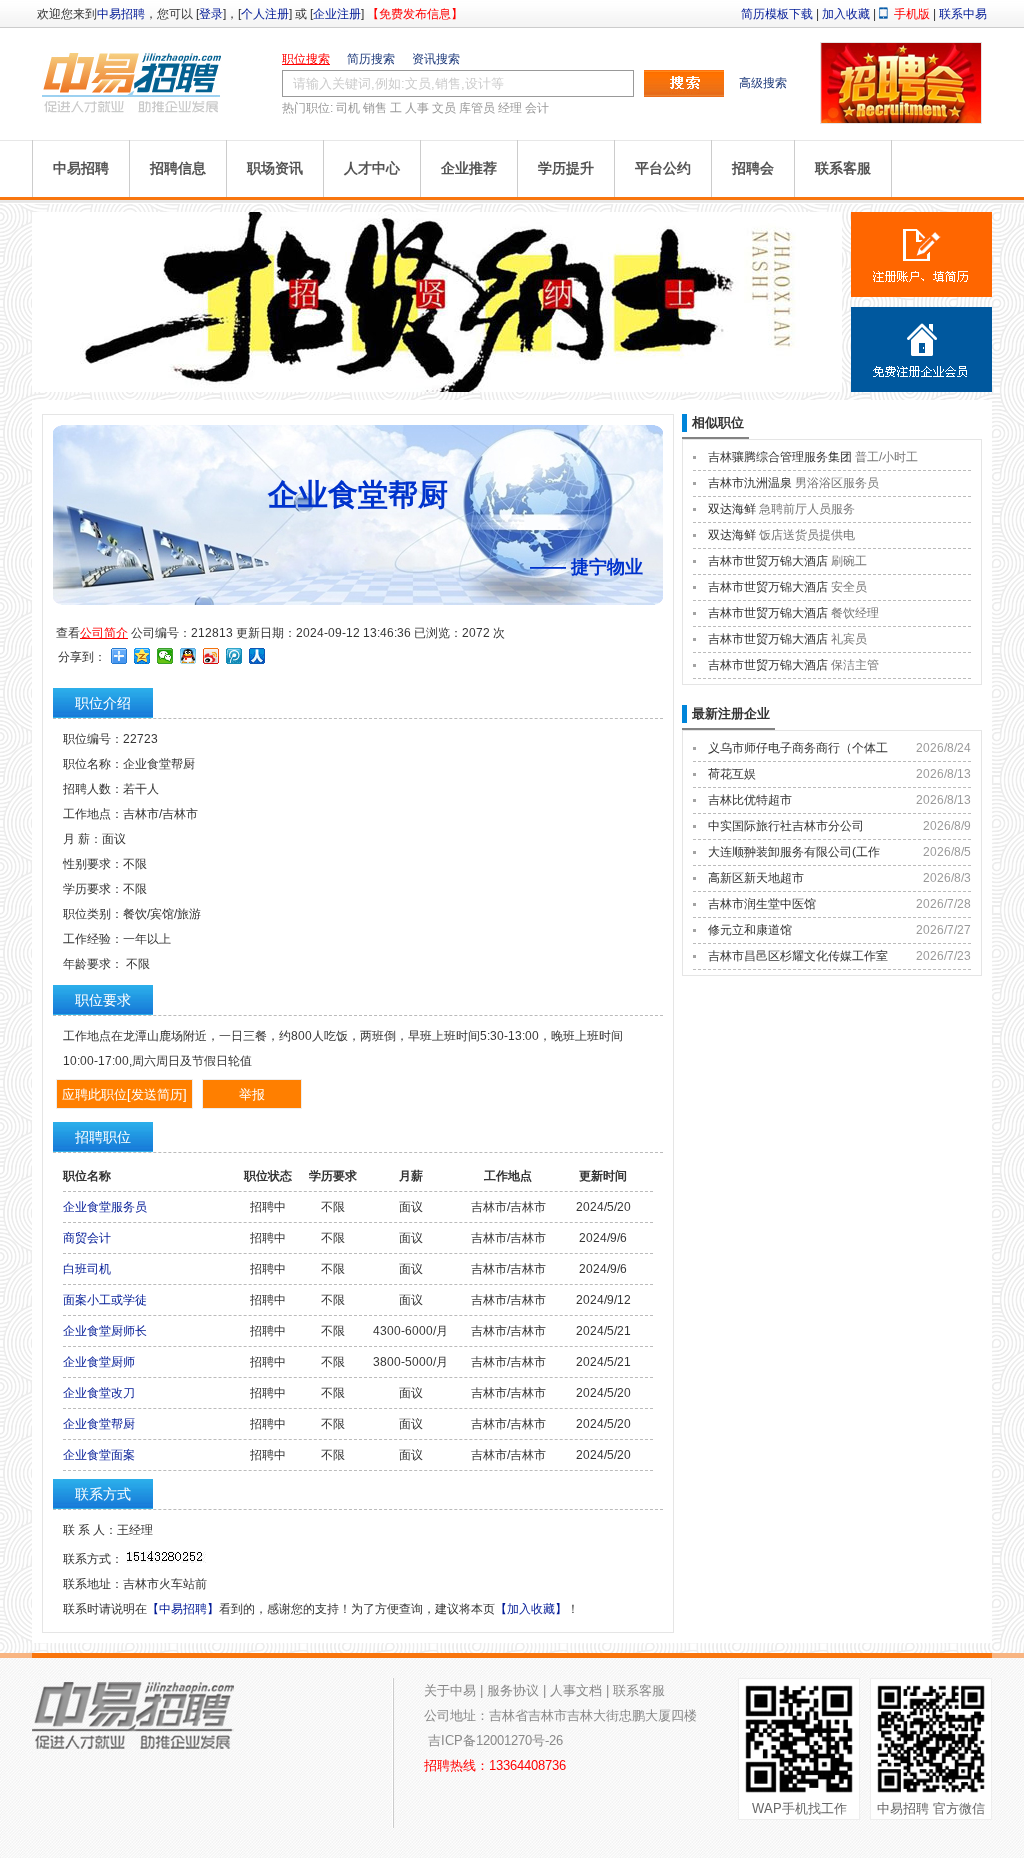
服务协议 (513, 1690)
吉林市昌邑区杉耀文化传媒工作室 (798, 956)
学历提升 (566, 168)
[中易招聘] (132, 82)
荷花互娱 (732, 774)
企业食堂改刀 (99, 1393)
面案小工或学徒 (105, 1300)
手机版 (912, 14)
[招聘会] (901, 119)
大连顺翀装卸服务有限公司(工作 (794, 852)
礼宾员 (849, 639)
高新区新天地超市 (756, 878)
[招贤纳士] (437, 388)
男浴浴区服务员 (837, 483)
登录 (211, 14)
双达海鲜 (732, 509)
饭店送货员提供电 (807, 535)
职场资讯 (275, 168)
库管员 (477, 108)
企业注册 (337, 14)
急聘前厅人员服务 (807, 509)
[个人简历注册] (921, 254)
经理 (510, 108)
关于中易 (450, 1690)
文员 (444, 108)
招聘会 (753, 168)
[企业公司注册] (921, 349)
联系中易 (963, 14)
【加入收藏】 (531, 1609)
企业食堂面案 (99, 1455)
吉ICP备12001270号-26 (495, 1740)
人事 (417, 108)
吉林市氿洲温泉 (750, 483)
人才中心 (372, 168)
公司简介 (104, 633)
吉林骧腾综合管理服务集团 (780, 457)
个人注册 (265, 14)
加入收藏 (846, 14)
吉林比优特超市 (750, 800)
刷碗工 (849, 561)
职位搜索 (306, 59)
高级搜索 (763, 83)
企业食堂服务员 (105, 1207)
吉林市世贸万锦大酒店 (768, 561)
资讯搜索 (436, 59)
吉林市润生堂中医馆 (762, 904)
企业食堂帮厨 (99, 1424)
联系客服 (843, 168)
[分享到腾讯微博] (234, 656)
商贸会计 (87, 1238)
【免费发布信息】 (415, 14)
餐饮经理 (855, 613)
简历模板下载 (777, 14)
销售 (375, 108)
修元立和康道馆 (750, 930)
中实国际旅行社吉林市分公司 (786, 826)
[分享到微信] (165, 656)
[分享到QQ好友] (188, 656)
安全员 (849, 587)
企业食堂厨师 (99, 1362)
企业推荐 (469, 168)
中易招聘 (121, 14)
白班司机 (87, 1269)
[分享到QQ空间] (142, 656)
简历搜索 (371, 59)
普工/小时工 (886, 457)
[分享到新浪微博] (211, 656)
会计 (537, 108)
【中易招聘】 (183, 1609)
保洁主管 (855, 665)
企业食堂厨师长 (105, 1331)
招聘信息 (178, 168)
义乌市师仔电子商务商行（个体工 (798, 748)
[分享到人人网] (257, 656)
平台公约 (663, 168)
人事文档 (576, 1690)
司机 (348, 108)
